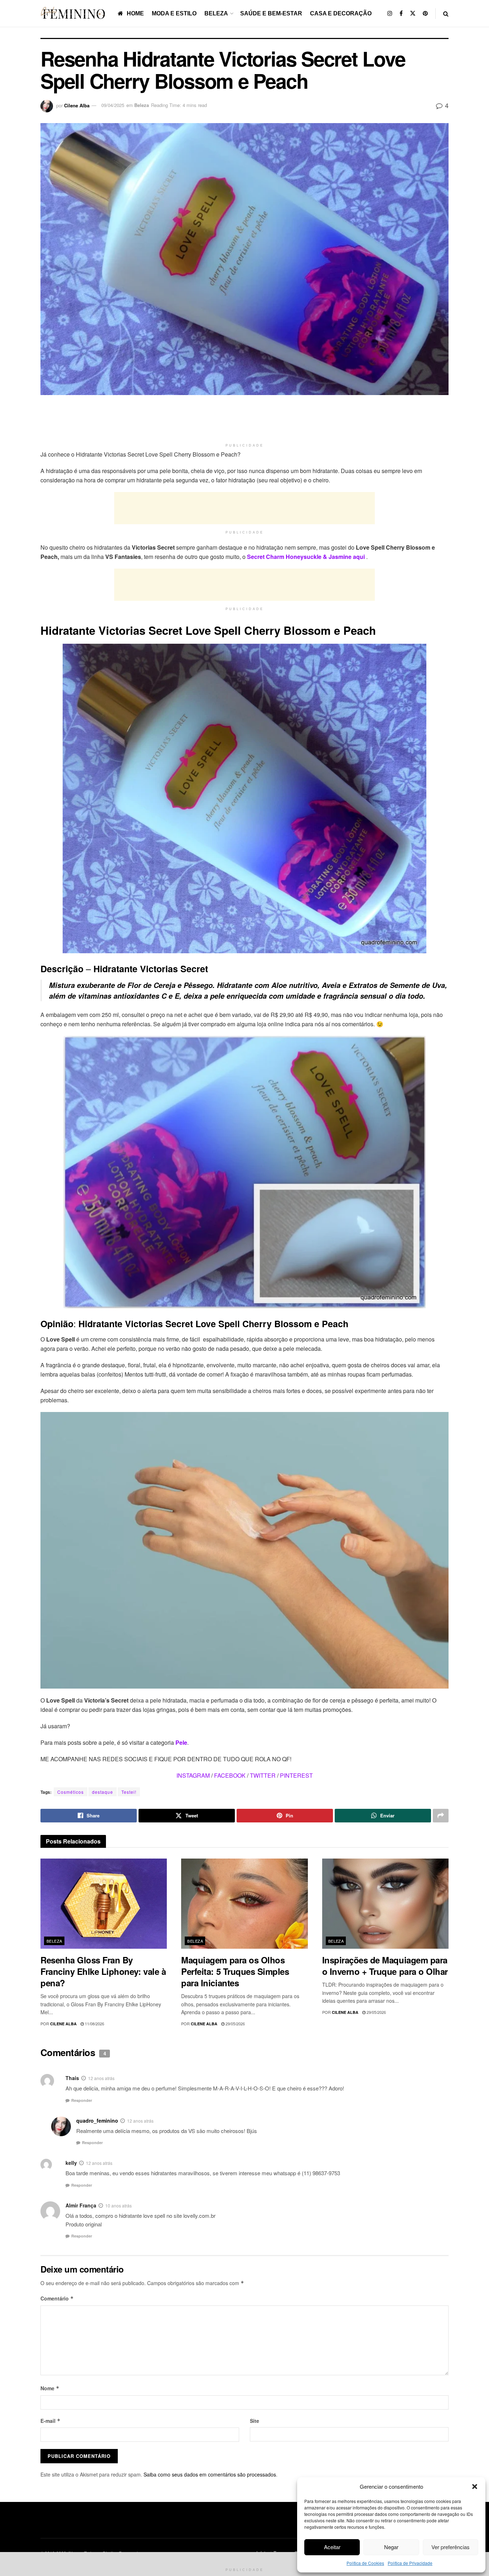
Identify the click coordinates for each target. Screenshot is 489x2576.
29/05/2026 (235, 2024)
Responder (82, 2100)
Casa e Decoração (341, 13)
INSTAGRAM (193, 1775)
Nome (50, 2388)
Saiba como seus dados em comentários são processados (210, 2474)
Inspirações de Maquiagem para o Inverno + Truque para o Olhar (385, 1966)
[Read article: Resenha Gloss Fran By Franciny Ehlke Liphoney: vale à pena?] (104, 1904)
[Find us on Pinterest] (425, 13)
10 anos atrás (118, 2205)
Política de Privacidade (410, 2563)
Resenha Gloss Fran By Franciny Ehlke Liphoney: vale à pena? (103, 1971)
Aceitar (332, 2547)
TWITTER (263, 1775)
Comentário (57, 2298)
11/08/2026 (94, 2024)
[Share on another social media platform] (441, 1816)
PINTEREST (296, 1775)
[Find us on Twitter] (413, 13)
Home (135, 13)
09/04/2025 (113, 105)
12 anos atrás (101, 2078)
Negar (391, 2547)
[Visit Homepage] (74, 13)
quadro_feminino (97, 2120)
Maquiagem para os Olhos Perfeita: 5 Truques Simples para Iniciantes (235, 1971)
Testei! (129, 1792)
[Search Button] (446, 13)
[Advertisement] (245, 422)
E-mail (50, 2421)
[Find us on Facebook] (401, 13)
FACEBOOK (230, 1775)
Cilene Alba (77, 105)
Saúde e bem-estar (271, 13)
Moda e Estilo (174, 13)
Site (255, 2421)
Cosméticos (71, 1792)
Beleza (216, 13)
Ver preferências (451, 2547)
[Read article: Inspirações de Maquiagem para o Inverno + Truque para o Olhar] (385, 1904)
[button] (475, 2487)
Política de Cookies (365, 2563)
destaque (103, 1792)
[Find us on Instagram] (390, 13)
